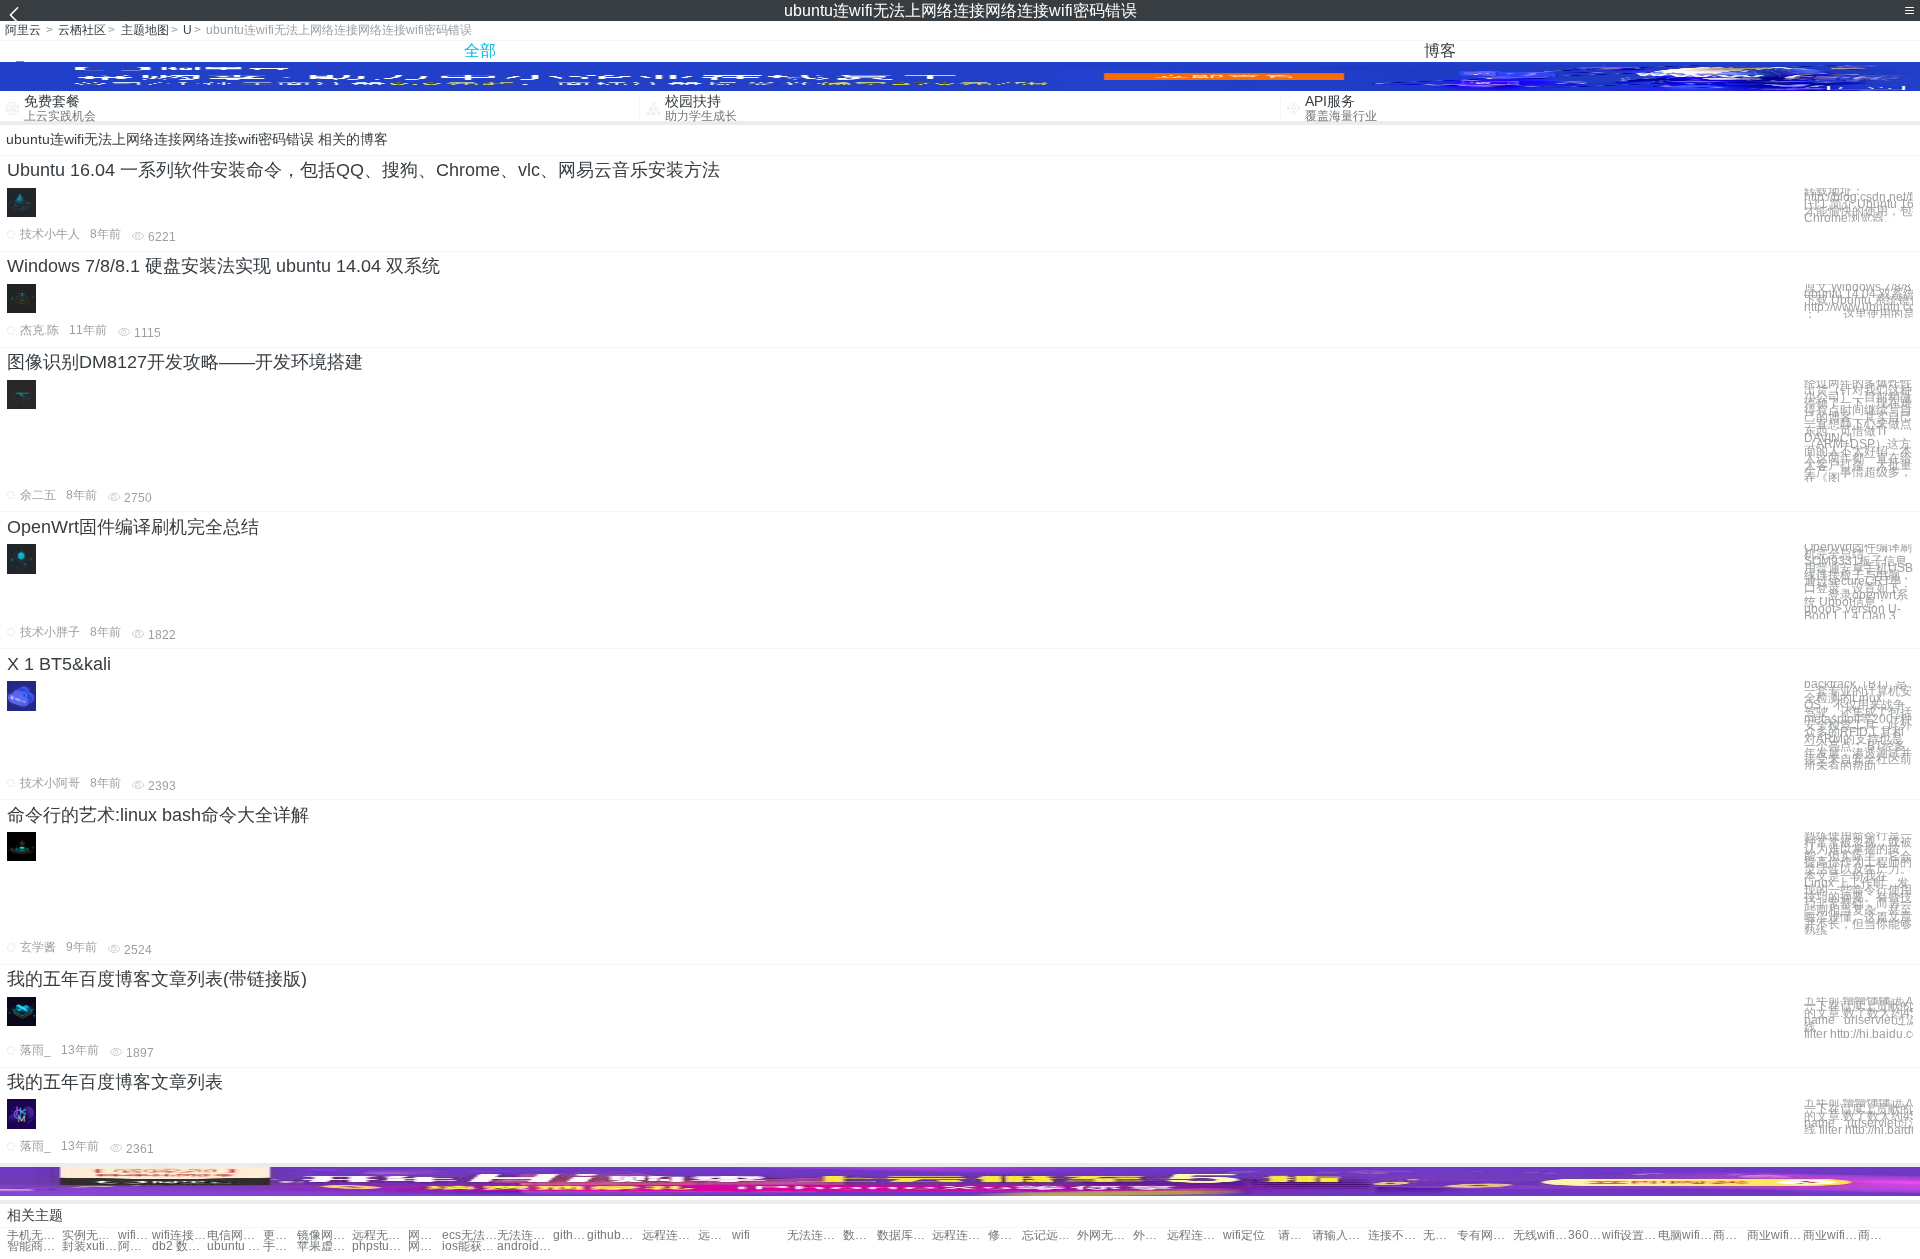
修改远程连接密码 (1005, 1235)
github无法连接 (570, 1235)
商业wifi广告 (1730, 1235)
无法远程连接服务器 (1440, 1235)
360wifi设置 (1585, 1235)
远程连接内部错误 (669, 1235)
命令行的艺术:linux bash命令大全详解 (158, 815)
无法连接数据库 (814, 1235)
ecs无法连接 (469, 1235)
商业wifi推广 (1830, 1235)
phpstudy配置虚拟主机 (379, 1246)
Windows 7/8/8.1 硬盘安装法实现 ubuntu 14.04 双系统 (223, 266)
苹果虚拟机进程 (324, 1246)
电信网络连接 (234, 1235)
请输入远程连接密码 (1295, 1235)
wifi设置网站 (1629, 1235)
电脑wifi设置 (1685, 1235)
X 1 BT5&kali (59, 664)
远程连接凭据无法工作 (1194, 1235)
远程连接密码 (715, 1235)
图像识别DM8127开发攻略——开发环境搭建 (185, 362)
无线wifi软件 (1540, 1235)
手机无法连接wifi (34, 1235)
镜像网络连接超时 (324, 1235)
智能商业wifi (34, 1246)
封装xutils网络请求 (89, 1246)
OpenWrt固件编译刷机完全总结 (133, 527)
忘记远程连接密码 (1049, 1235)
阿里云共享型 (135, 1246)
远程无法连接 (379, 1235)
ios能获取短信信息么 (469, 1246)
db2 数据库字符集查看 (179, 1246)
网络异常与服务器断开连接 (425, 1235)
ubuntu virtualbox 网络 (234, 1246)
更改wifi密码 (280, 1235)
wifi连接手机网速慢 (135, 1235)
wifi (741, 1235)
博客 (1440, 50)
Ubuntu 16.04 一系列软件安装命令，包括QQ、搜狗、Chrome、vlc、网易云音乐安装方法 (363, 170)
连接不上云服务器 (1395, 1235)
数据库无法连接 (860, 1235)
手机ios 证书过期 (280, 1246)
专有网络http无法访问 (1484, 1235)
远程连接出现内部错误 (959, 1235)
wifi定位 (1244, 1235)
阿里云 (23, 30)
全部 (480, 50)
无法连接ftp (524, 1235)
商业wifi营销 (1774, 1235)
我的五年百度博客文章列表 (115, 1082)
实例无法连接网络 (89, 1235)
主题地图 (145, 30)
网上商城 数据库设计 (425, 1246)
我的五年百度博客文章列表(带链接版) (157, 979)
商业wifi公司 (1875, 1235)
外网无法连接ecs (1104, 1235)
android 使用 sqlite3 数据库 (524, 1246)
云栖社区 (82, 30)
